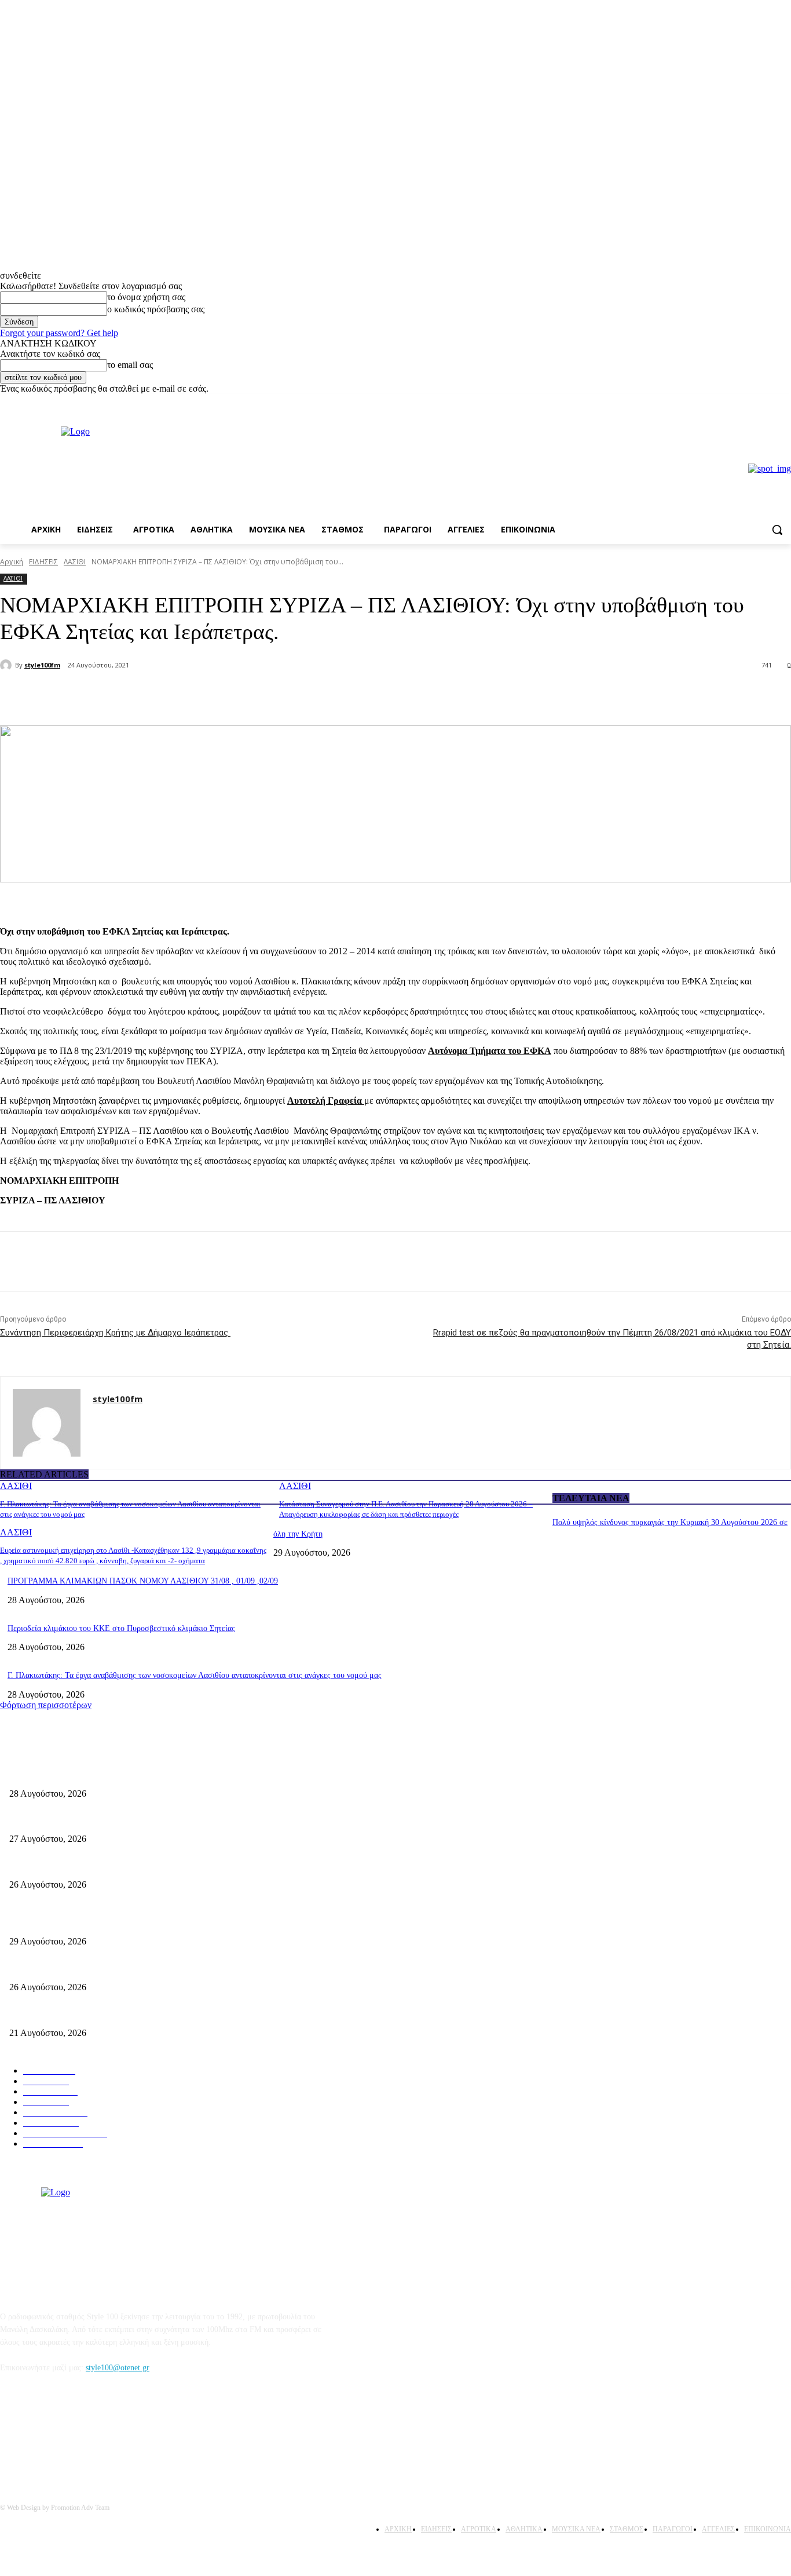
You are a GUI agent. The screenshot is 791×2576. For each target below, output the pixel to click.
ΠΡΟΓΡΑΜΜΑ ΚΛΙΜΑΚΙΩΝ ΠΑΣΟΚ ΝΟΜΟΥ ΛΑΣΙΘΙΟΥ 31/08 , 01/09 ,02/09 (143, 1581)
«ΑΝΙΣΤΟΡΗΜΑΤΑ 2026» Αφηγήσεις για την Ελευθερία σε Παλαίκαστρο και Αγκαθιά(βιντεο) (166, 1865)
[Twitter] (154, 696)
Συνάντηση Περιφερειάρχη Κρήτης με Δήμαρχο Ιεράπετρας (115, 1333)
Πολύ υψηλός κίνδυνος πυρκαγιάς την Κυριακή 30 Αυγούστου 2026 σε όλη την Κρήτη (153, 1923)
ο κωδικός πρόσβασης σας (156, 309)
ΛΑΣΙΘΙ (75, 562)
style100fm (42, 665)
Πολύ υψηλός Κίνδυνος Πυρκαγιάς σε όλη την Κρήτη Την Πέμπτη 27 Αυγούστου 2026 (155, 1968)
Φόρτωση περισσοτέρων (46, 1705)
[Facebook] (768, 402)
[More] (196, 696)
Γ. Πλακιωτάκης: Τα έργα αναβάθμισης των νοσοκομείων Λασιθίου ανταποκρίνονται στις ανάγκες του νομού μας (195, 1675)
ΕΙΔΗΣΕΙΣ (43, 562)
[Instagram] (784, 402)
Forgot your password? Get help (59, 333)
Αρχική (12, 562)
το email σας (130, 365)
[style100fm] (8, 665)
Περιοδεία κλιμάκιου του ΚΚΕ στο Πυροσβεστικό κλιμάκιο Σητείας (121, 1628)
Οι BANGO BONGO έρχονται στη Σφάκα (78, 1820)
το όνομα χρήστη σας (146, 297)
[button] (777, 530)
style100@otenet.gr (118, 2368)
